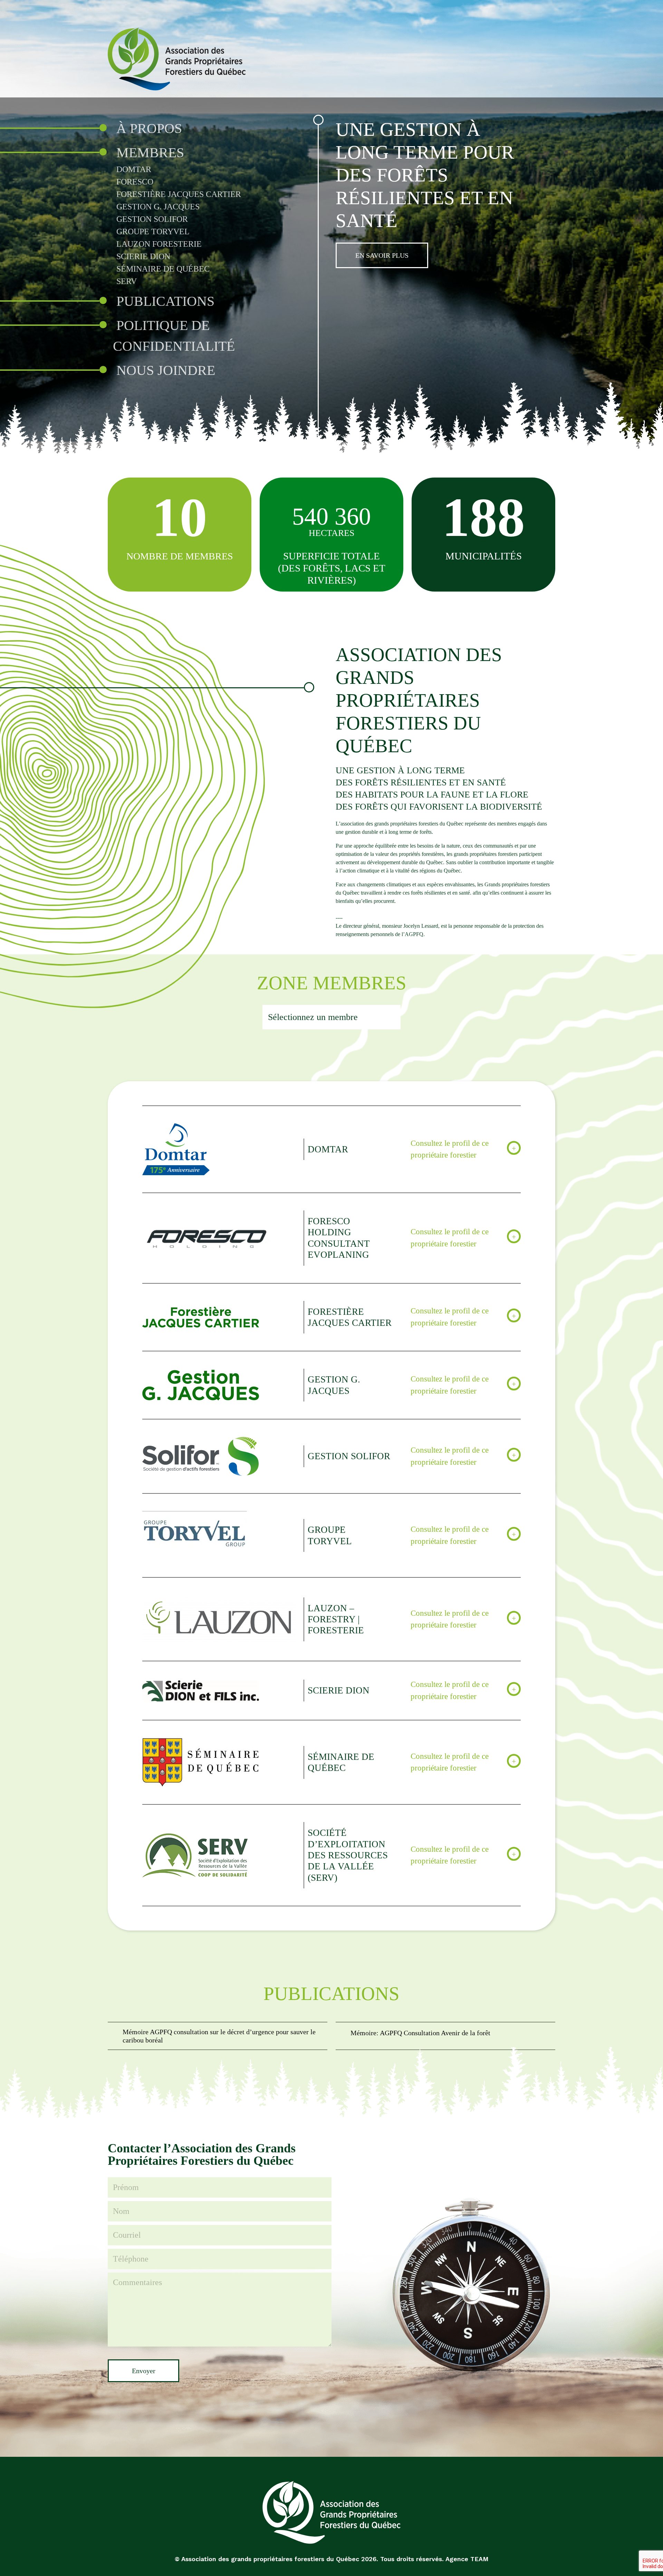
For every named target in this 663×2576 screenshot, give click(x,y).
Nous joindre (166, 370)
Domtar (134, 169)
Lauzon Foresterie (159, 244)
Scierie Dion (143, 256)
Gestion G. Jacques (158, 207)
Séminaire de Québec (163, 269)
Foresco (135, 182)
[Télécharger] (218, 2036)
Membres (150, 153)
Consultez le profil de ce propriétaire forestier (450, 1149)
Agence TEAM (467, 2559)
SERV (127, 281)
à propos (149, 128)
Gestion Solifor (152, 219)
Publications (165, 301)
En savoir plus (382, 255)
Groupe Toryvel (153, 232)
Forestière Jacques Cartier (179, 194)
